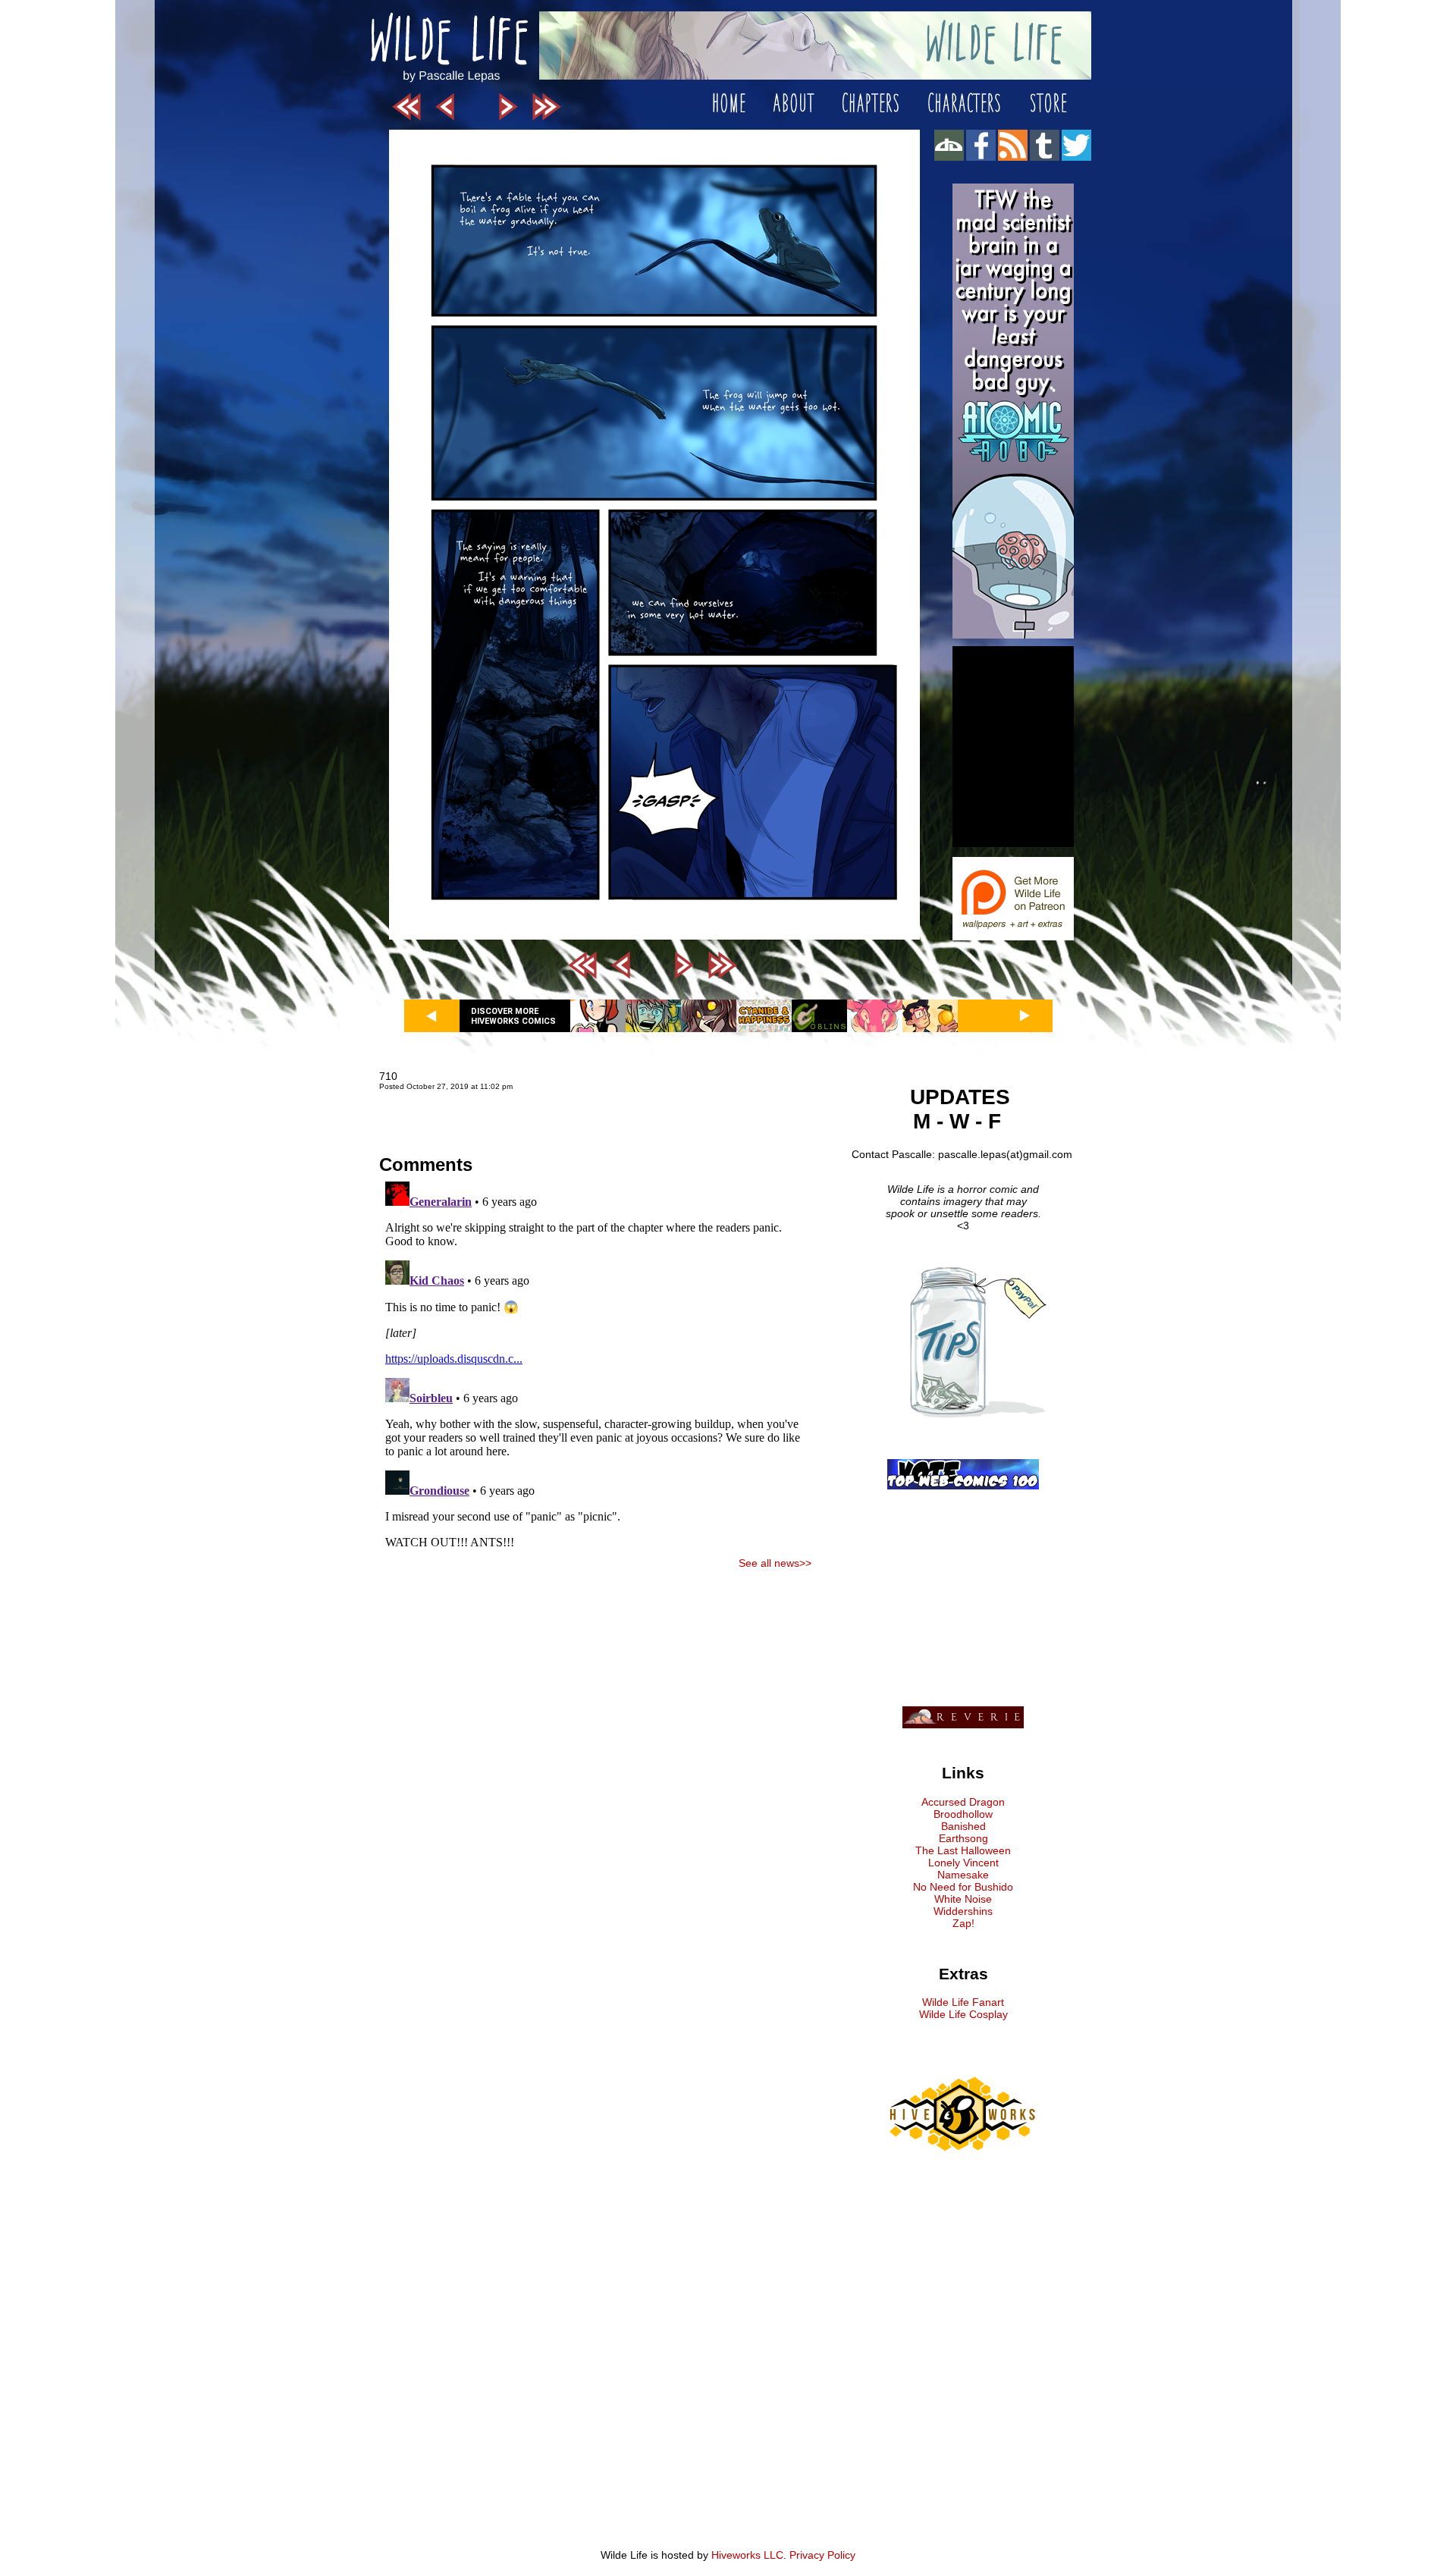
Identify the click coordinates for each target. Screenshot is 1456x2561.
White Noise (963, 1899)
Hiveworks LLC (747, 2555)
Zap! (963, 1923)
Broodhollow (963, 1814)
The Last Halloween (963, 1850)
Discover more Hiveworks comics (513, 1016)
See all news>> (775, 1563)
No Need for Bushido (963, 1887)
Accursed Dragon (963, 1802)
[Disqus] (595, 1365)
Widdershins (963, 1911)
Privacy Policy (822, 2555)
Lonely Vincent (963, 1863)
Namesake (963, 1875)
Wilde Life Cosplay (963, 2014)
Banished (963, 1826)
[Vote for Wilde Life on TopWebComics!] (963, 1486)
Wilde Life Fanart (963, 2002)
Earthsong (963, 1838)
